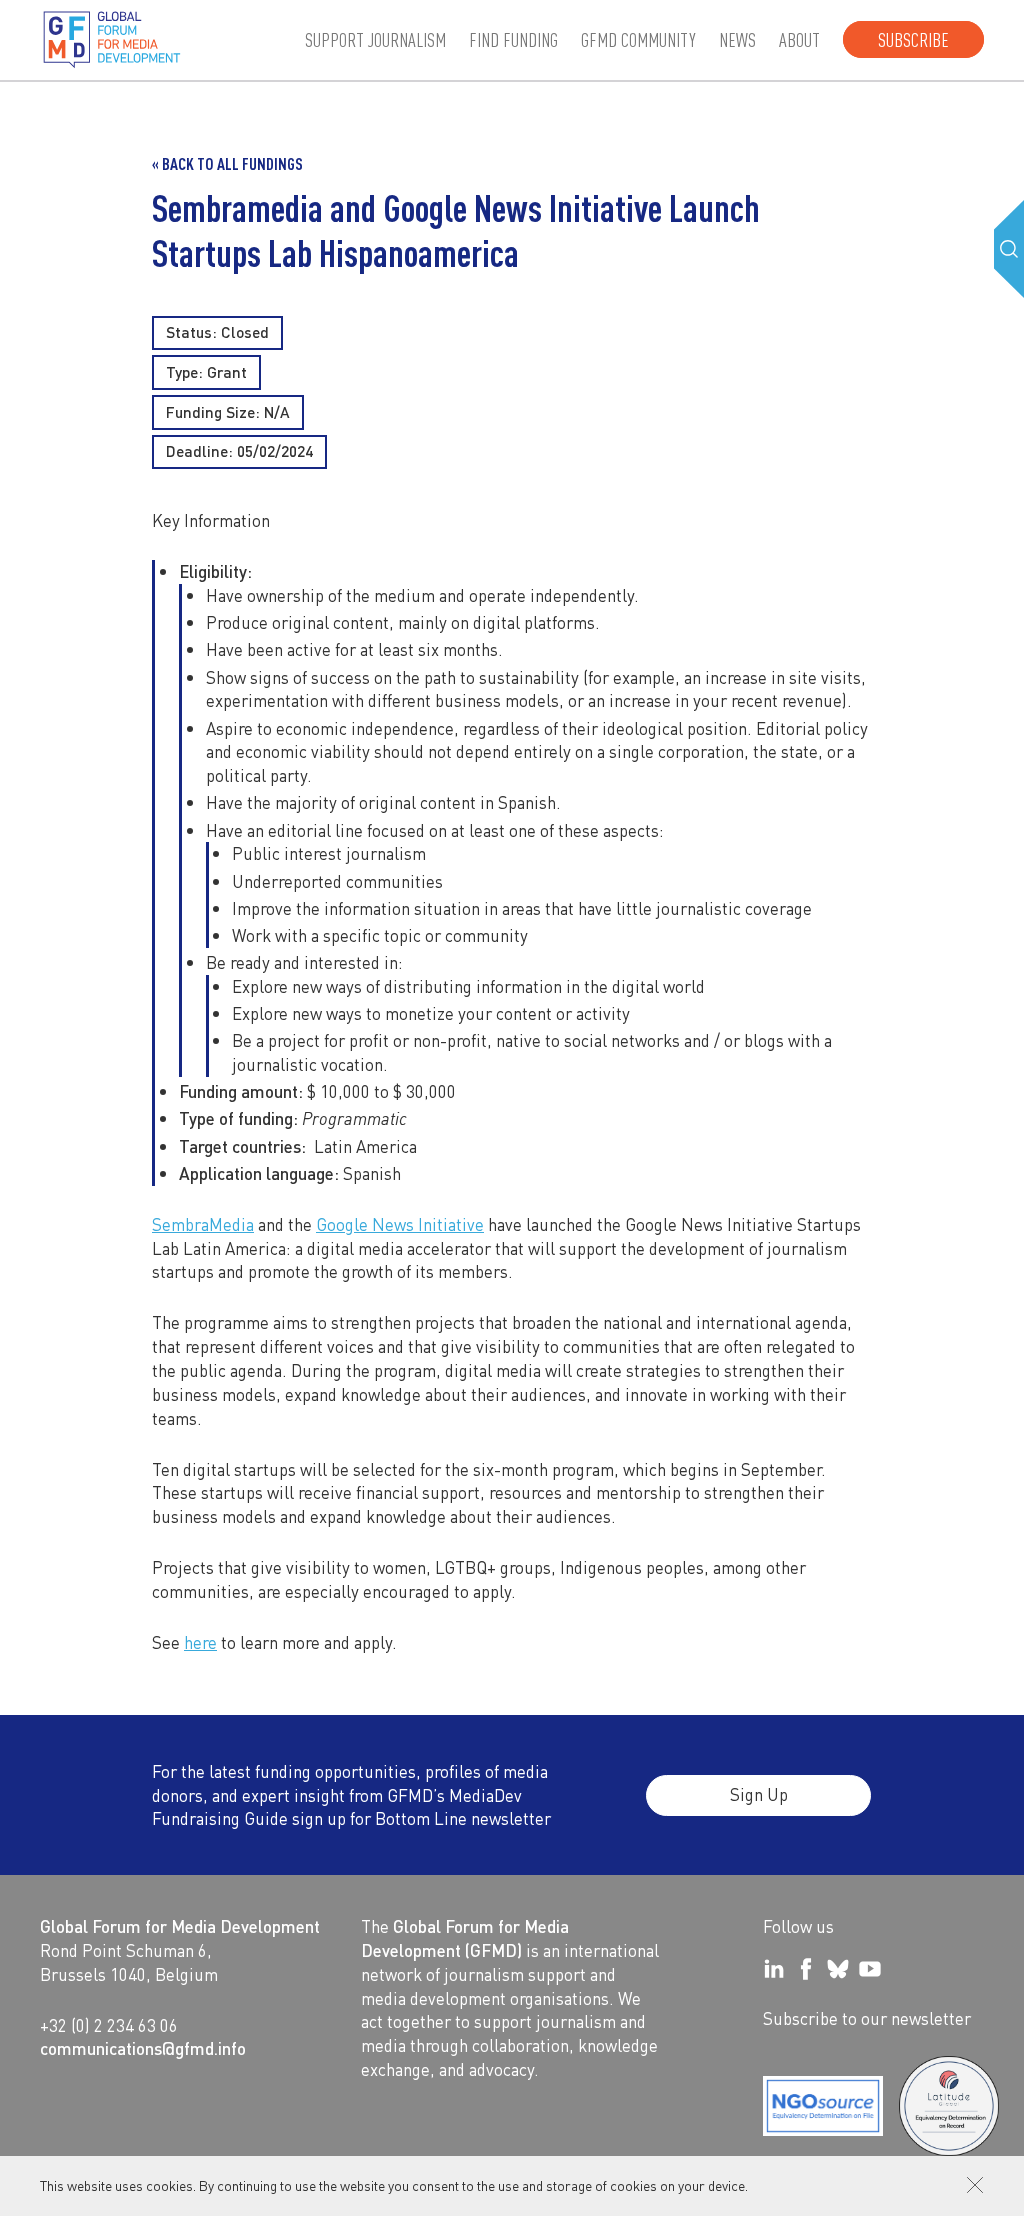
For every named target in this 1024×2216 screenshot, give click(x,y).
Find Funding (513, 39)
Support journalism (375, 39)
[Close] (975, 2185)
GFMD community (638, 39)
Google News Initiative (400, 1224)
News (737, 39)
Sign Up (759, 1794)
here (200, 1642)
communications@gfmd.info (143, 2048)
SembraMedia (203, 1224)
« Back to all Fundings (227, 163)
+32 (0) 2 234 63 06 (109, 2025)
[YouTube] (870, 1969)
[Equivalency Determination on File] (823, 2106)
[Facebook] (806, 1969)
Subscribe (913, 39)
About (799, 39)
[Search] (1009, 249)
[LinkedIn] (774, 1969)
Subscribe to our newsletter (867, 2018)
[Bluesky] (838, 1969)
